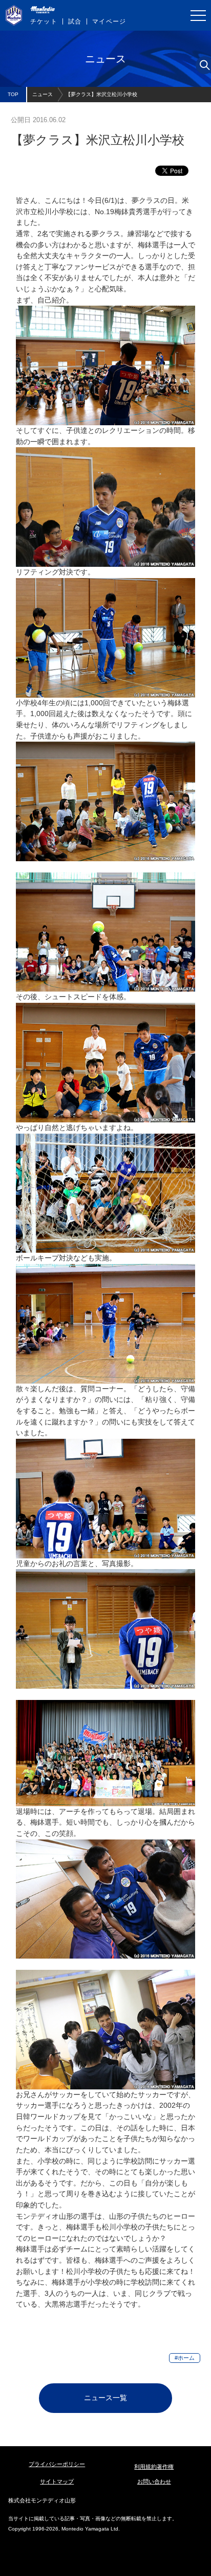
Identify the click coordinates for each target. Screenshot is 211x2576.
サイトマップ (57, 2481)
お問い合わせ (154, 2481)
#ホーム (185, 2358)
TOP (13, 94)
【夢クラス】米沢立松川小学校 (101, 94)
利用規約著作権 (154, 2467)
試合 (75, 21)
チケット (44, 21)
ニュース (43, 94)
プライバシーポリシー (57, 2464)
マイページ (109, 21)
